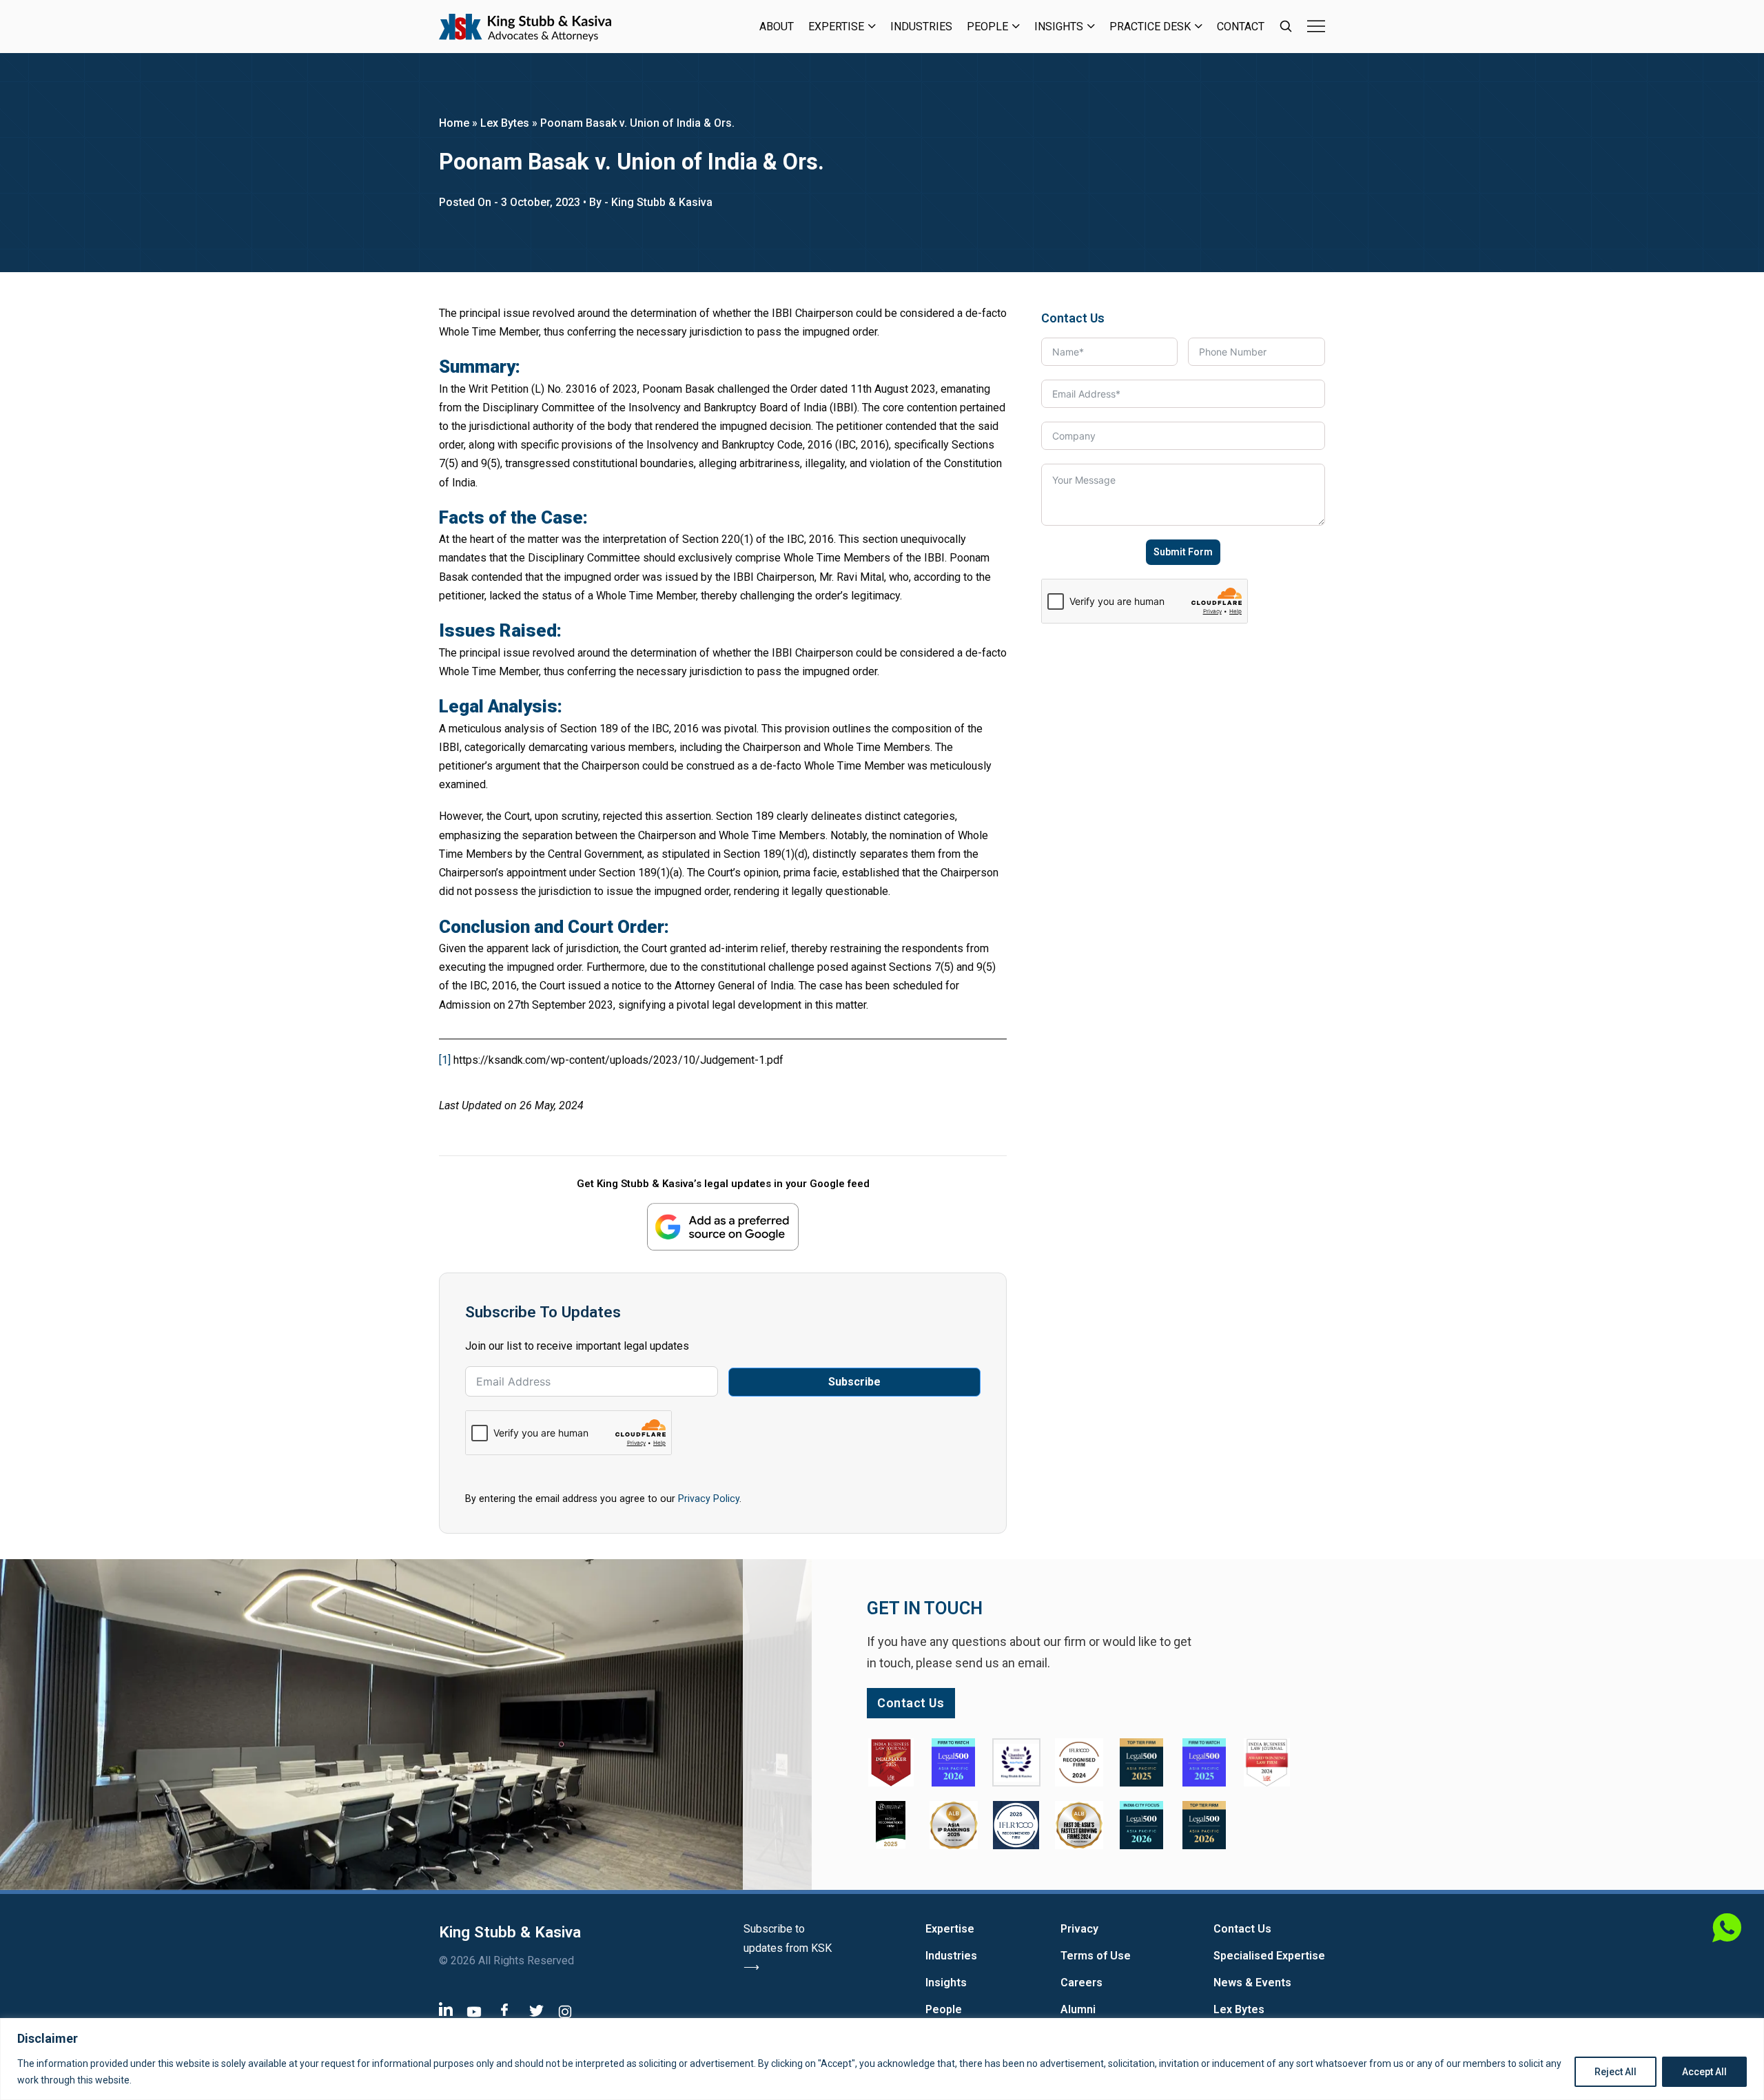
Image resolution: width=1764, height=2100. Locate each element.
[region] (882, 2059)
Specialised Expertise (1269, 1956)
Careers (1081, 1983)
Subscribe (854, 1382)
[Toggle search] (1286, 26)
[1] (445, 1060)
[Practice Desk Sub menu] (1199, 26)
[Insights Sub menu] (1091, 26)
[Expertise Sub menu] (872, 26)
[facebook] (504, 2009)
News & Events (1252, 1983)
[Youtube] (474, 2011)
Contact (1241, 27)
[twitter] (536, 2010)
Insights (1059, 27)
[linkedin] (446, 2009)
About (777, 27)
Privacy (1079, 1929)
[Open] (1316, 26)
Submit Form (1183, 552)
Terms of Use (1096, 1956)
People (987, 27)
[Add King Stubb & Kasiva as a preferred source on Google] (723, 1227)
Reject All (1616, 2072)
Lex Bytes (505, 123)
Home (454, 123)
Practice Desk (1150, 27)
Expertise (836, 27)
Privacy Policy (709, 1499)
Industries (921, 27)
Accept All (1704, 2072)
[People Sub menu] (1016, 26)
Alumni (1078, 2009)
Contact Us (1242, 1929)
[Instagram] (565, 2011)
